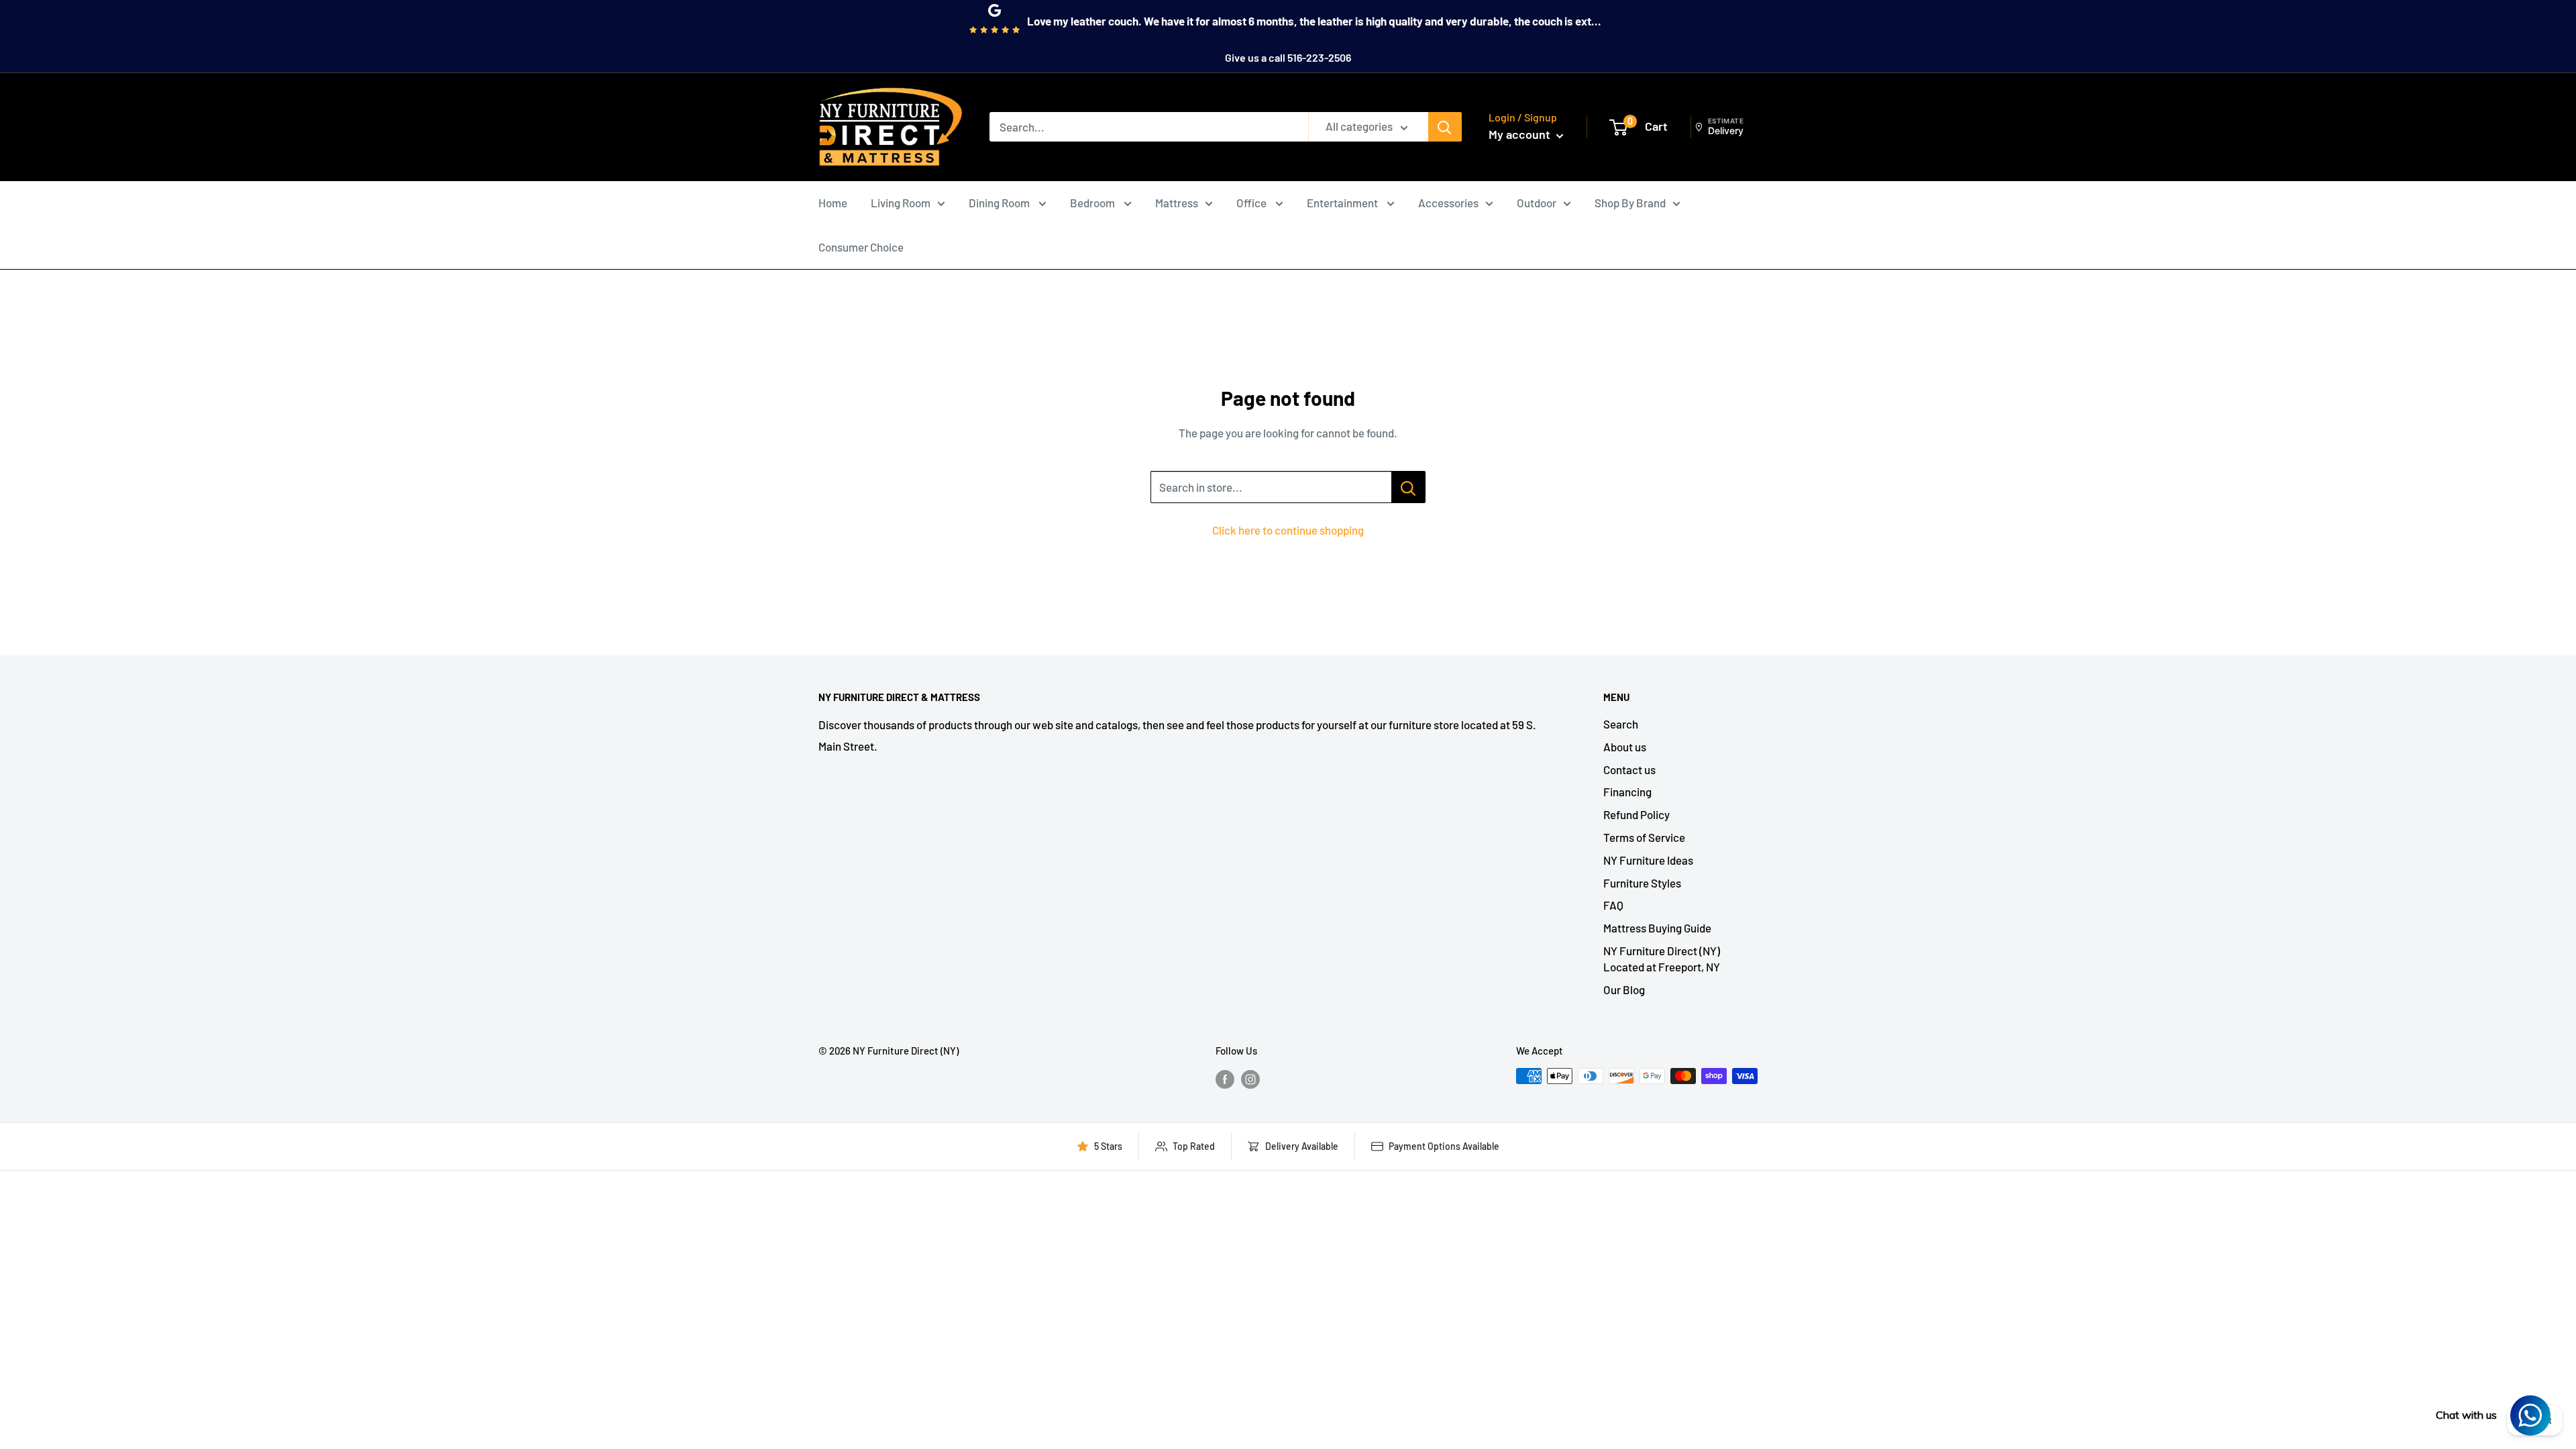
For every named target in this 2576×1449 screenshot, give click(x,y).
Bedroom (1093, 203)
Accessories (1448, 203)
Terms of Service (1644, 837)
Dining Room (1000, 203)
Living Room (901, 203)
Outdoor (1537, 203)
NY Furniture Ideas (1648, 860)
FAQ (1613, 905)
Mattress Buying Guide (1657, 928)
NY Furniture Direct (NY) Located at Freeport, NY (1662, 959)
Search (1621, 724)
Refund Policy (1636, 814)
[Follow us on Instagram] (1250, 1078)
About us (1625, 747)
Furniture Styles (1642, 883)
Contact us (1629, 769)
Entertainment (1343, 203)
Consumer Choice (861, 247)
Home (833, 203)
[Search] (1445, 127)
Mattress (1177, 203)
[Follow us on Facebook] (1225, 1078)
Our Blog (1624, 989)
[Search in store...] (1408, 487)
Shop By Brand (1630, 203)
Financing (1627, 792)
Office (1252, 203)
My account (1521, 134)
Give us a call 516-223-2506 (1288, 57)
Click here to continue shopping (1288, 530)
